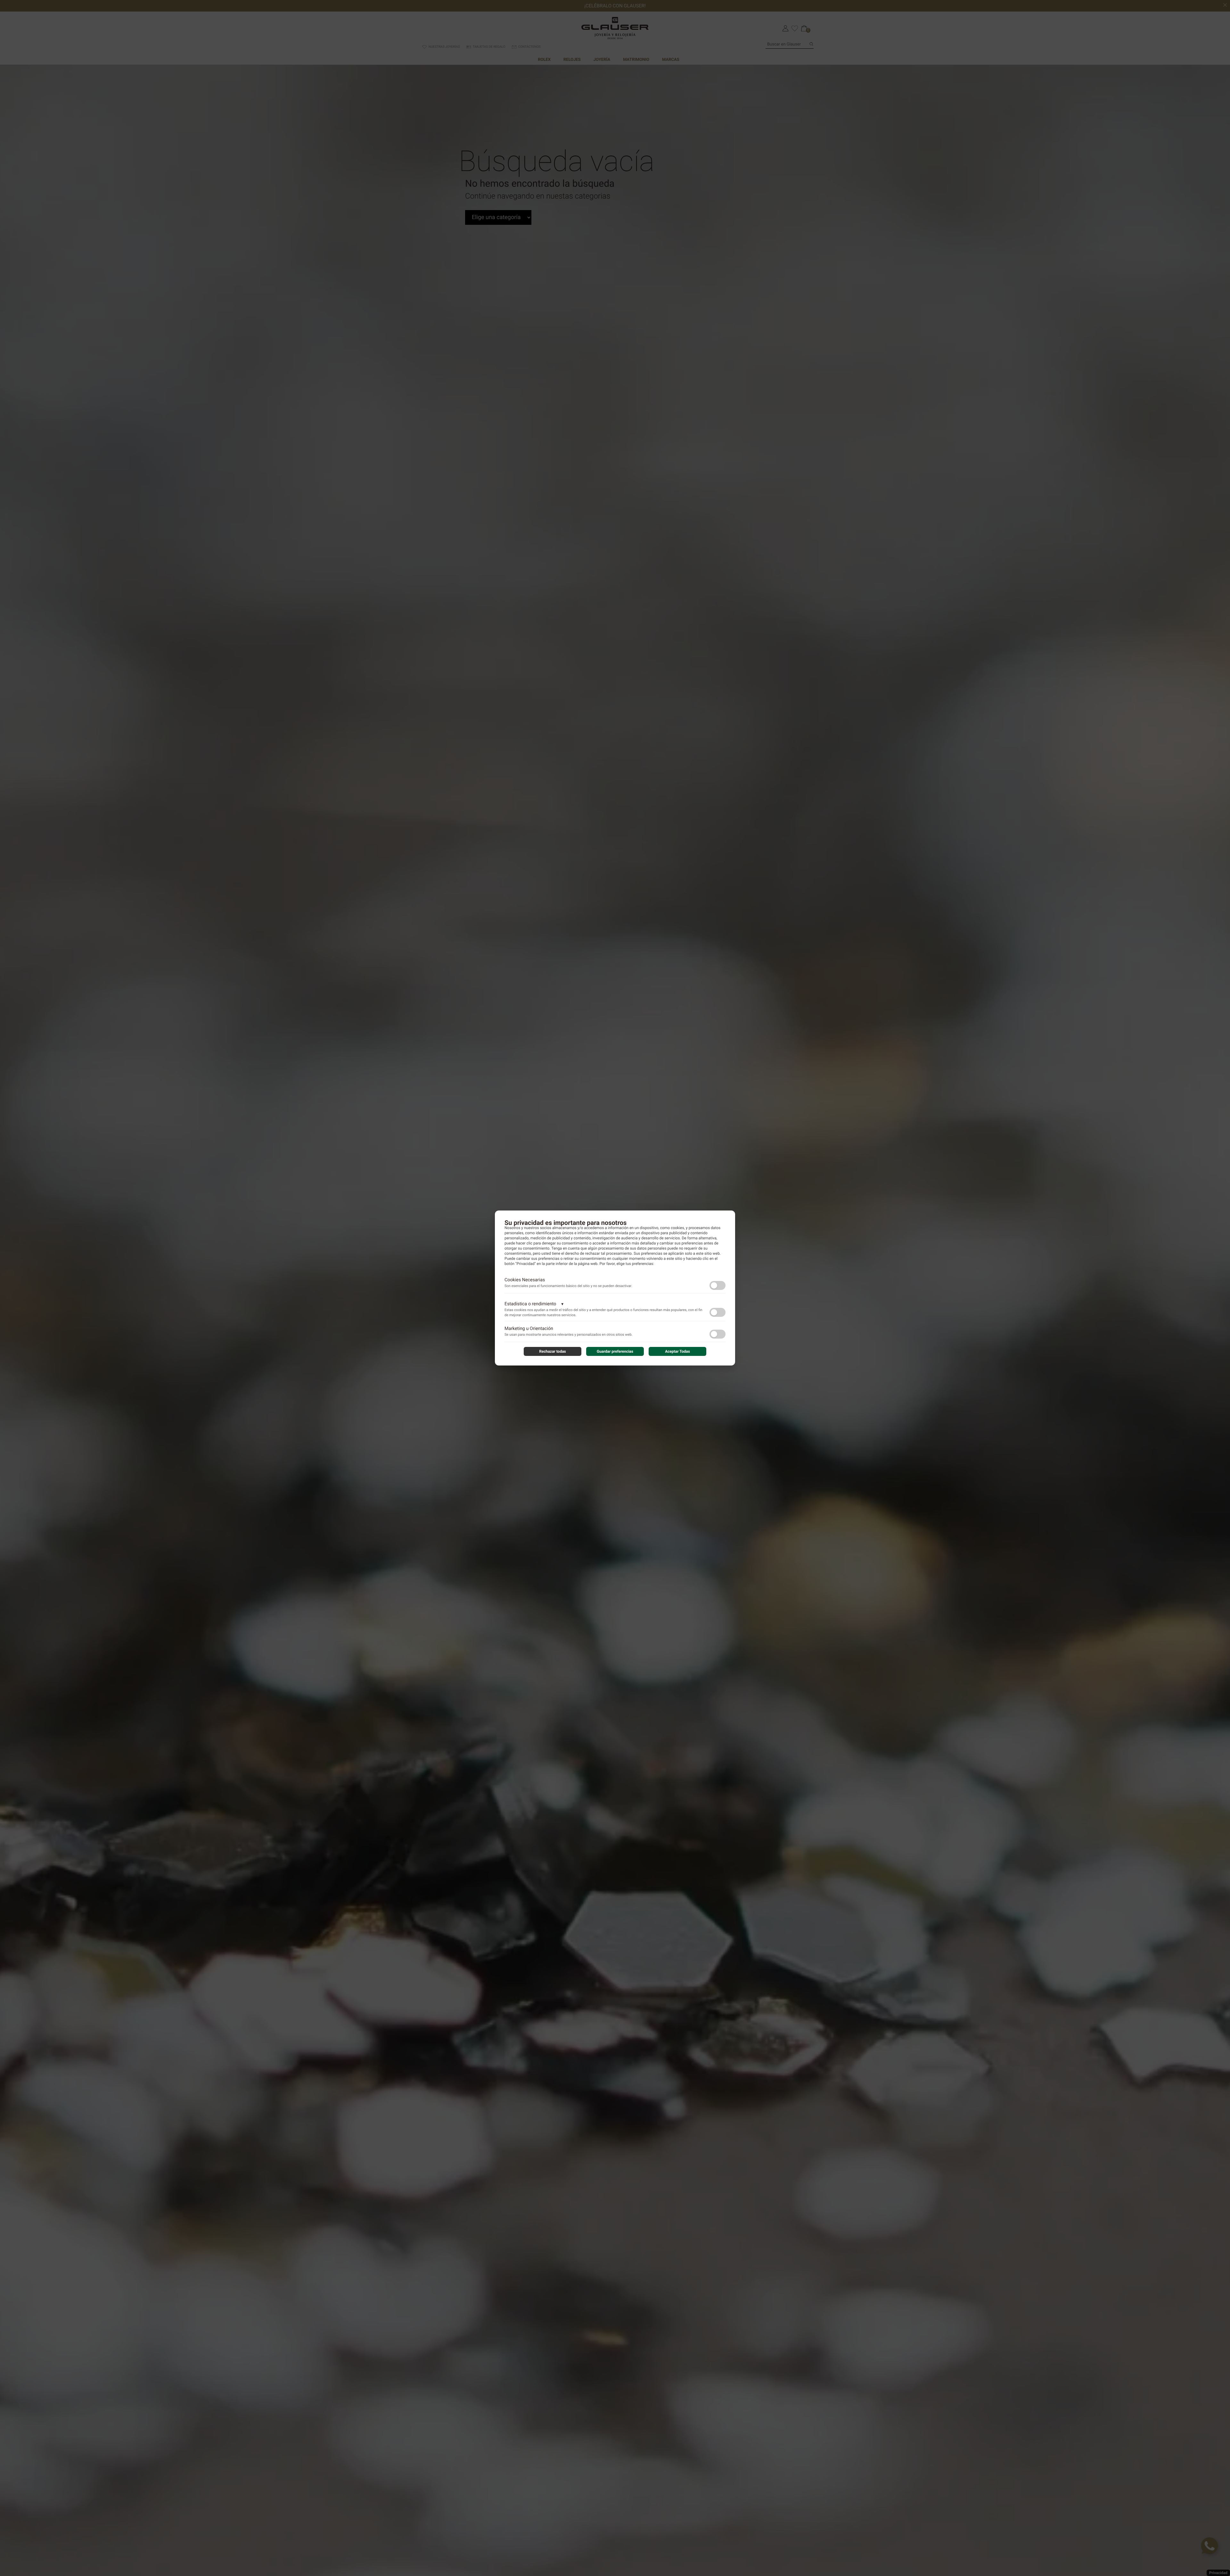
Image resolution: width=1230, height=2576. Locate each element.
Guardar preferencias (615, 1351)
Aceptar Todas (677, 1351)
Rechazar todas (553, 1351)
